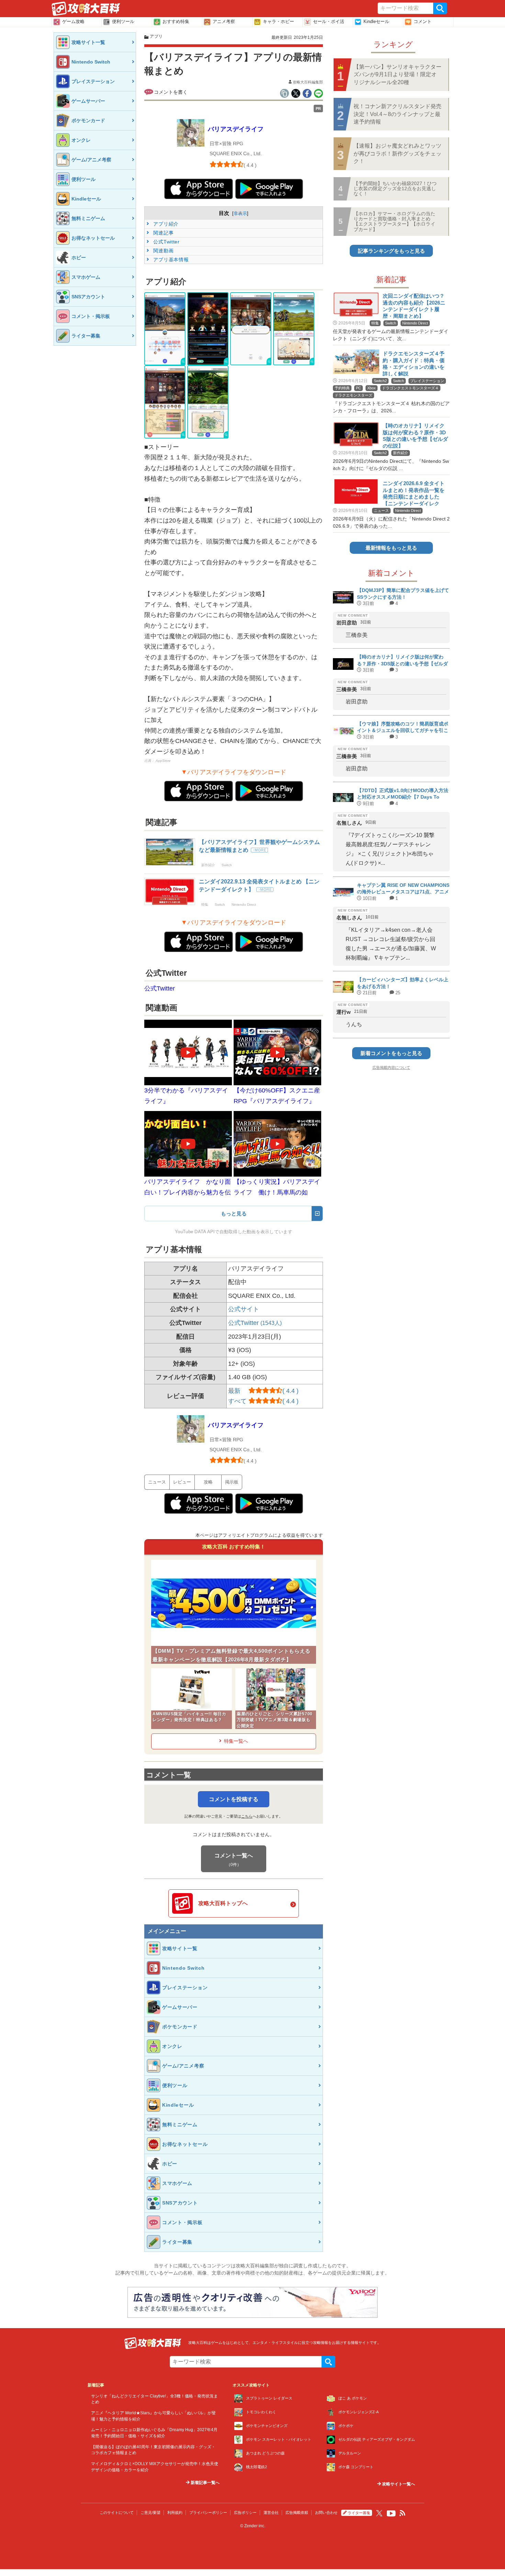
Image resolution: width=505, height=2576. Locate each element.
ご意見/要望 (150, 2512)
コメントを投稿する (234, 1799)
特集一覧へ (236, 1741)
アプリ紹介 (165, 224)
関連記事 (163, 233)
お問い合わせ (326, 2512)
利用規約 (175, 2512)
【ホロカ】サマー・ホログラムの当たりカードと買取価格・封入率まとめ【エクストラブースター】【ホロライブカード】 (394, 221)
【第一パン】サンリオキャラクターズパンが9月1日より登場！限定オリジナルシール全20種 (397, 75)
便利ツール (123, 21)
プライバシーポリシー (208, 2512)
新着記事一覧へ (205, 2483)
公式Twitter (166, 242)
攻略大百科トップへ (223, 1903)
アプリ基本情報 (170, 260)
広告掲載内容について (391, 1067)
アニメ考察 (224, 21)
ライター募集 (359, 2513)
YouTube (391, 2514)
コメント (423, 21)
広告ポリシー (245, 2512)
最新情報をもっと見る (391, 548)
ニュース (157, 1482)
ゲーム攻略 (73, 21)
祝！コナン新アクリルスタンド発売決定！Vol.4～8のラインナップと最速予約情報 (397, 114)
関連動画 (163, 251)
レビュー (182, 1482)
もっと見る (234, 1213)
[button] (165, 329)
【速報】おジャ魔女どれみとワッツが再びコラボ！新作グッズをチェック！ (397, 153)
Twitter (379, 2513)
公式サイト (244, 1309)
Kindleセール (376, 21)
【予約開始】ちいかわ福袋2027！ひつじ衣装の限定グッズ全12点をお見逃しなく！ (395, 189)
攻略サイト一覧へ (398, 2484)
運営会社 (271, 2512)
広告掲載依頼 (297, 2512)
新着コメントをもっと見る (391, 1053)
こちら (247, 1816)
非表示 (240, 213)
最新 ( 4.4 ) (263, 1391)
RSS (403, 2513)
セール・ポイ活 (329, 21)
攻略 (208, 1482)
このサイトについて (117, 2512)
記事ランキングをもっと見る (391, 251)
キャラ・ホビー (278, 21)
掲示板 (232, 1482)
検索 (440, 8)
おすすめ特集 (176, 21)
